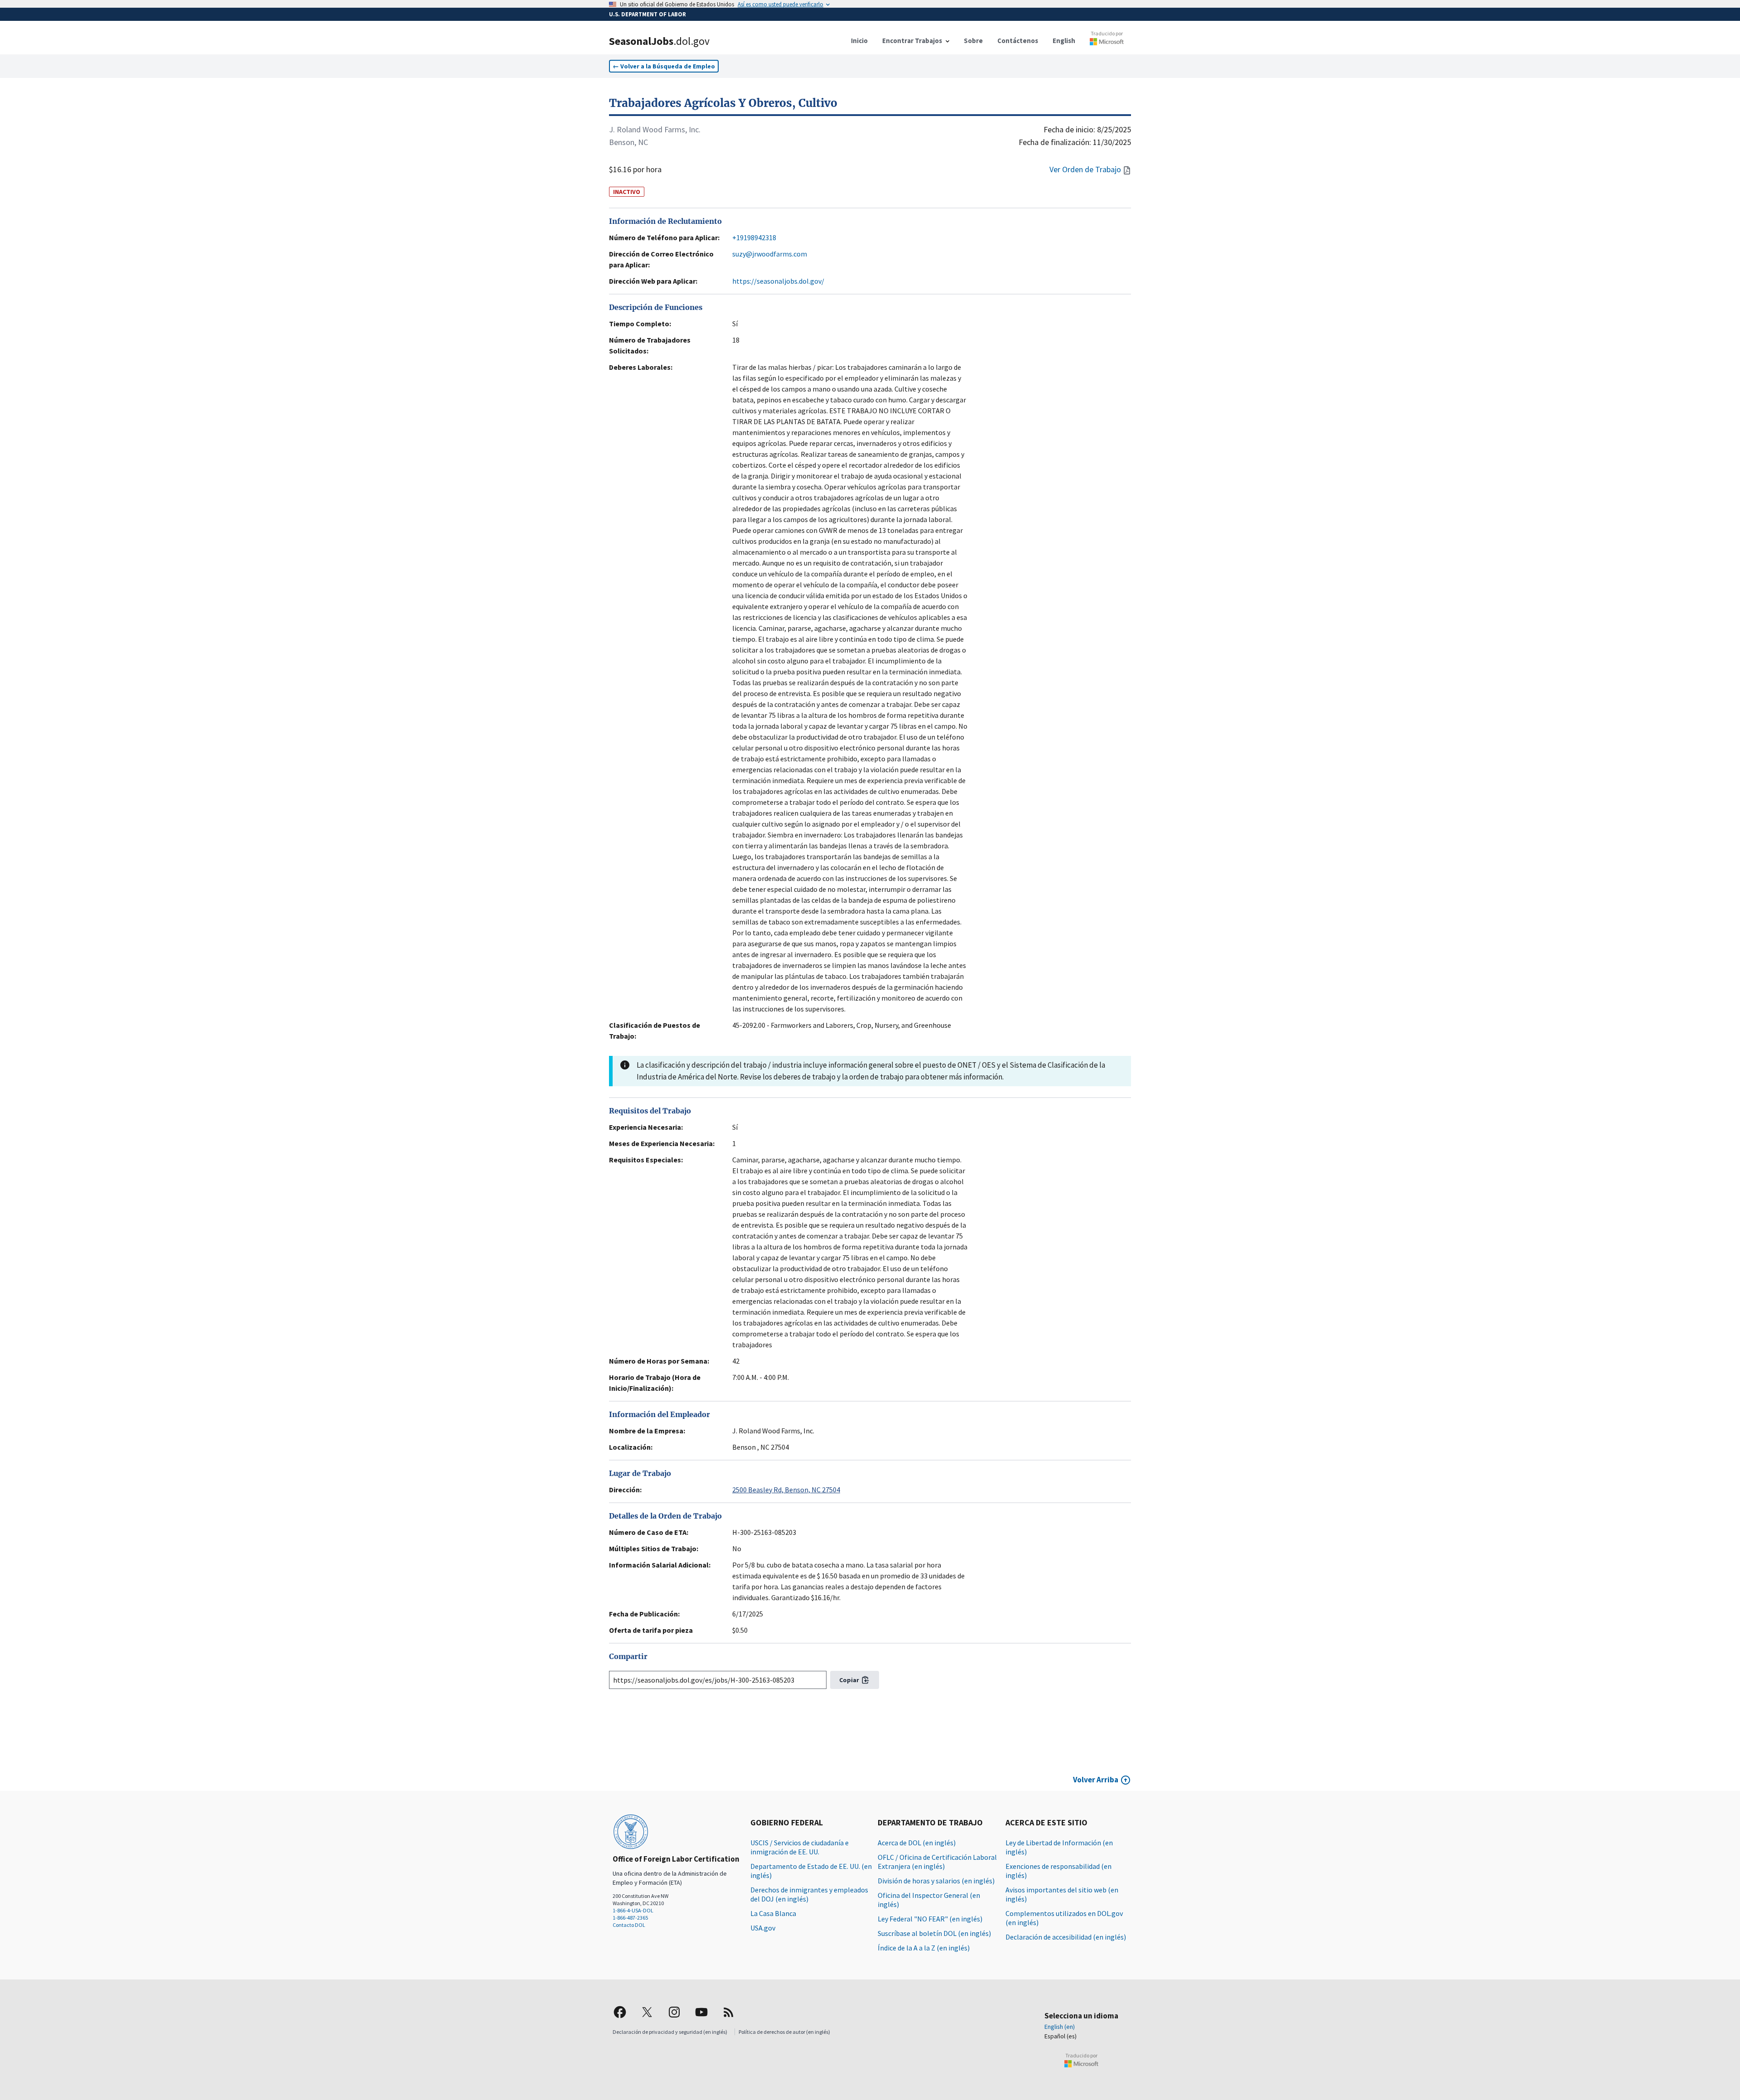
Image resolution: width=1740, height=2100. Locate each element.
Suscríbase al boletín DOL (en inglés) (934, 1933)
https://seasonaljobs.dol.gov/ (778, 281)
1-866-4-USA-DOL (633, 1910)
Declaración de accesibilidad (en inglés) (1066, 1937)
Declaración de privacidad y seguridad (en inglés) (670, 2032)
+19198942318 (754, 237)
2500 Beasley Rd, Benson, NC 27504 (786, 1490)
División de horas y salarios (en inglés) (936, 1881)
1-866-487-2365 (630, 1918)
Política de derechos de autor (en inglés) (784, 2032)
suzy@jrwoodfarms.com (770, 254)
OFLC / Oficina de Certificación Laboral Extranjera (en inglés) (937, 1862)
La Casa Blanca (773, 1913)
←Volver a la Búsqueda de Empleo (664, 66)
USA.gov (763, 1928)
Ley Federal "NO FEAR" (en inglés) (930, 1919)
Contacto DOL (629, 1925)
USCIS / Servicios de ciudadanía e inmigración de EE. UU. (800, 1847)
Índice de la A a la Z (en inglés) (924, 1948)
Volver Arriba (1096, 1780)
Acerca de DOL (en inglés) (917, 1843)
